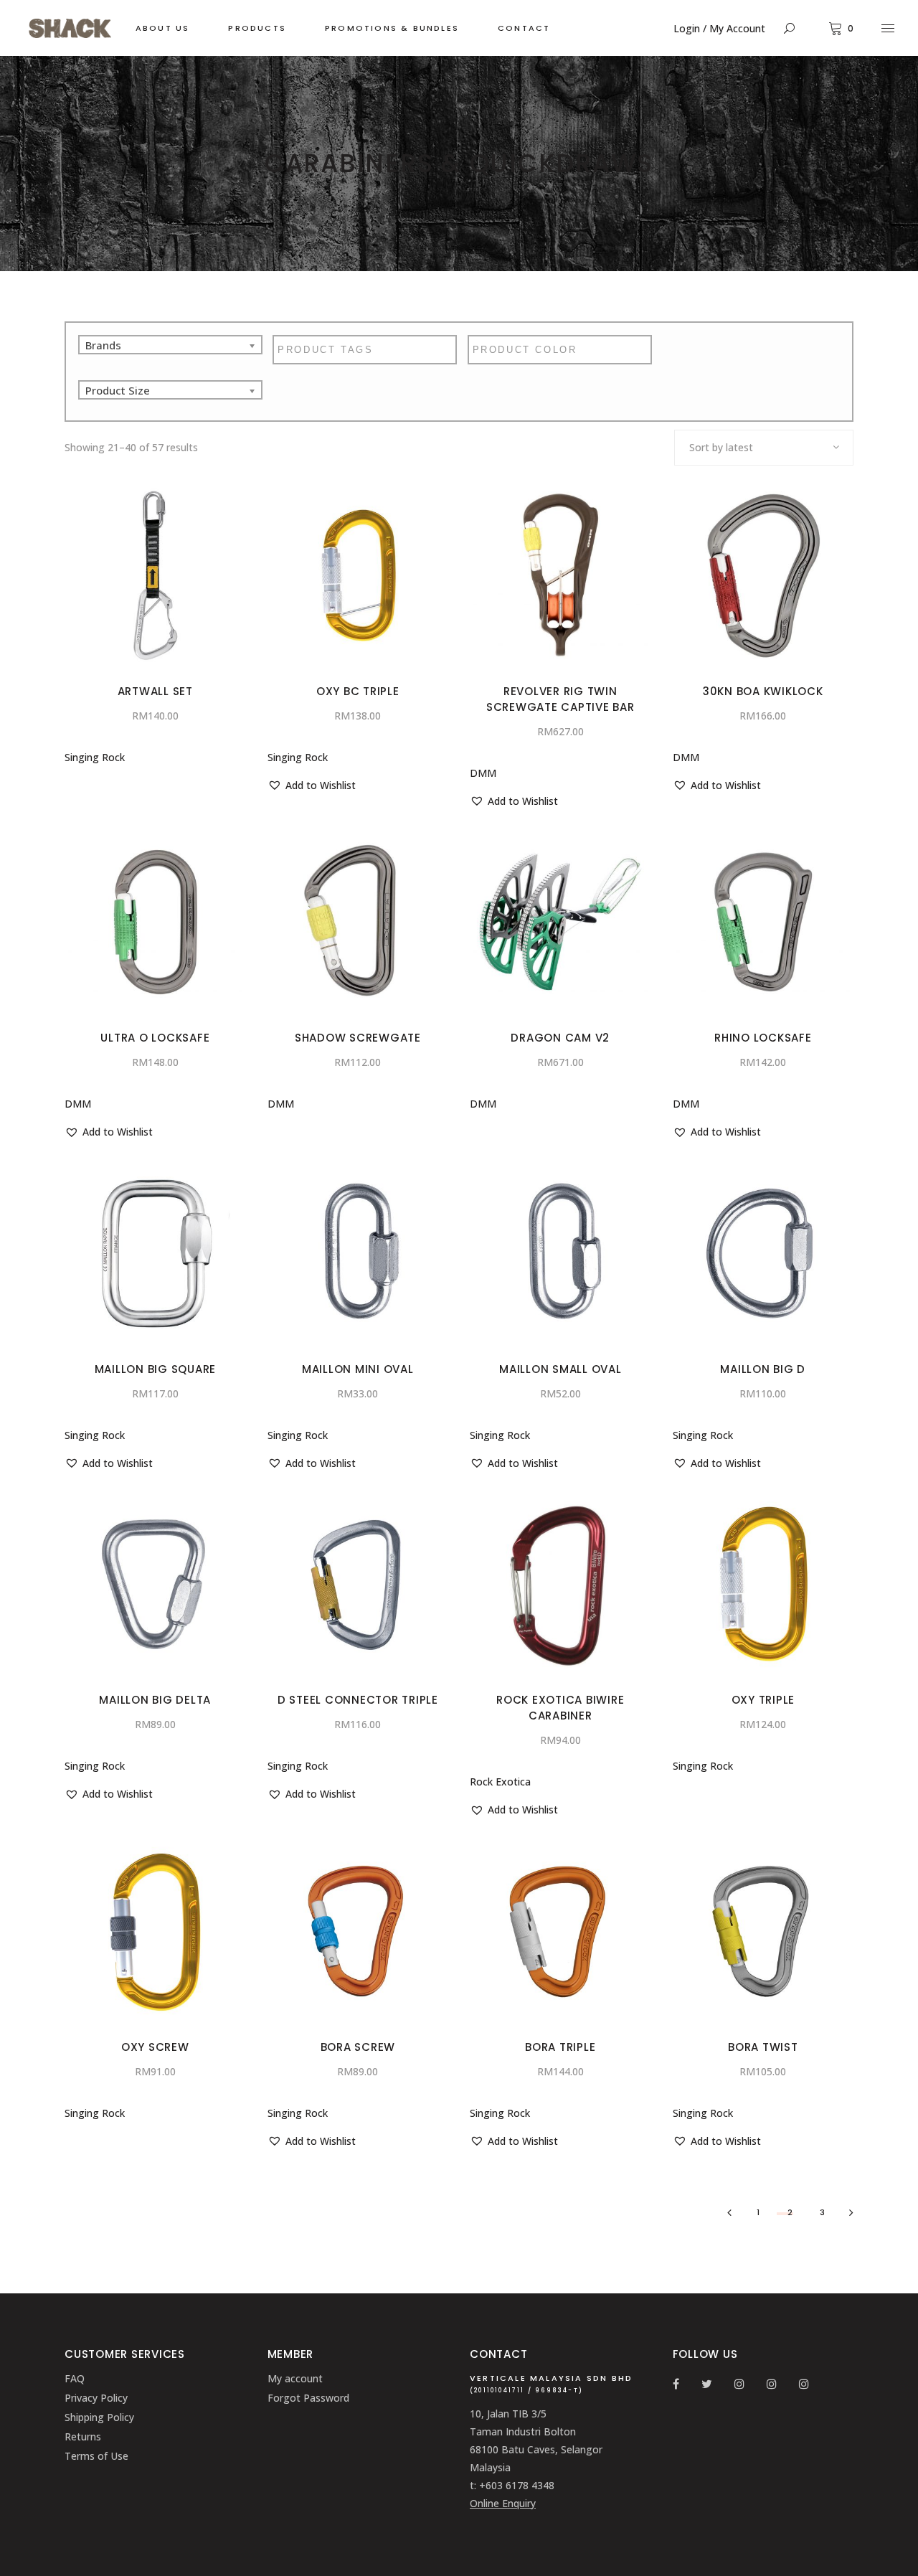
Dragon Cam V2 (560, 1038)
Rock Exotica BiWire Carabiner (560, 1708)
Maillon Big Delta (155, 1700)
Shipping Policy (99, 2417)
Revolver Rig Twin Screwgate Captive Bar (560, 699)
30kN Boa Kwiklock (763, 691)
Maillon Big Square (156, 1369)
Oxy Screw (155, 2047)
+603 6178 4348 (517, 2485)
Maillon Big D (763, 1369)
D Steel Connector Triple (358, 1700)
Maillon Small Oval (560, 1369)
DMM (483, 773)
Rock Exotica (500, 1782)
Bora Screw (358, 2047)
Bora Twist (763, 2047)
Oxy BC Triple (358, 691)
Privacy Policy (96, 2398)
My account (295, 2378)
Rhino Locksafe (763, 1038)
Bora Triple (560, 2047)
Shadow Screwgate (358, 1038)
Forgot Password (308, 2398)
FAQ (75, 2378)
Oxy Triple (763, 1700)
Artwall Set (155, 691)
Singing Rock (95, 757)
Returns (83, 2436)
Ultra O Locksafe (155, 1038)
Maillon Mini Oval (358, 1369)
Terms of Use (96, 2456)
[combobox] (764, 448)
